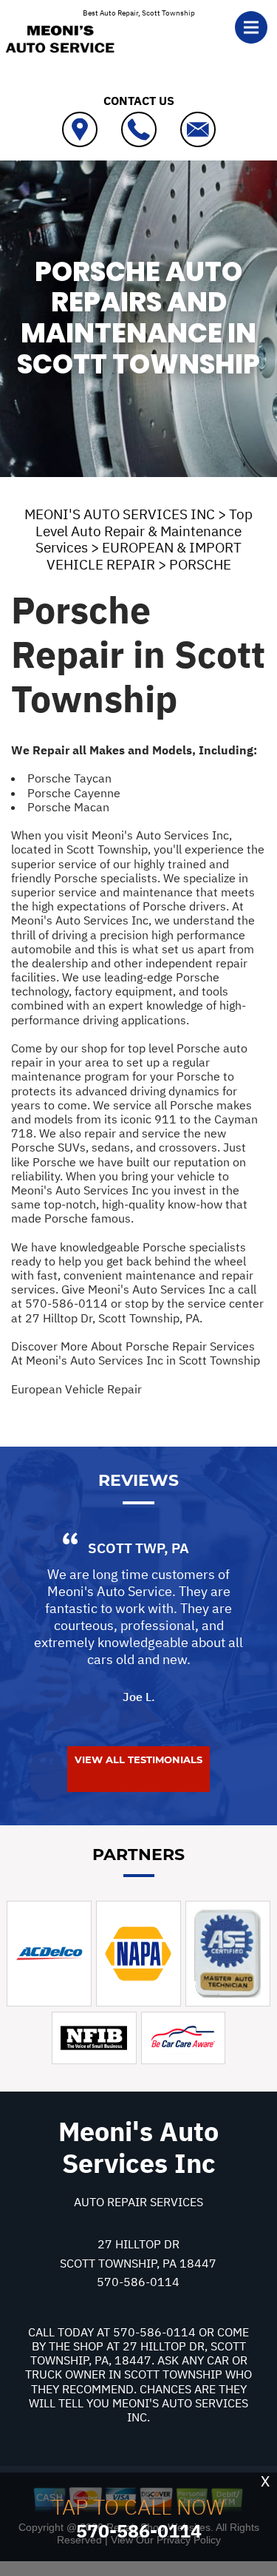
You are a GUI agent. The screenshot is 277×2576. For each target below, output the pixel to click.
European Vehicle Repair (76, 1389)
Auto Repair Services (138, 2202)
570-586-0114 (66, 1303)
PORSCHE (200, 564)
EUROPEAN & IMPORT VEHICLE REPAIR (144, 556)
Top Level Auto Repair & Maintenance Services (144, 531)
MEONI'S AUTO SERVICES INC (120, 514)
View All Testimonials (138, 1759)
